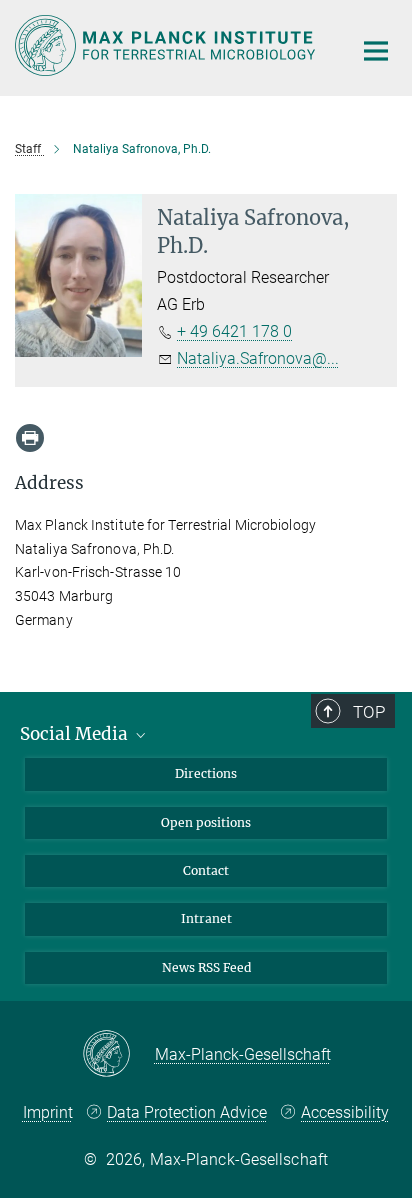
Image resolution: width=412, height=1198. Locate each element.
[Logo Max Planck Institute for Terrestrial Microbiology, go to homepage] (168, 45)
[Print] (30, 438)
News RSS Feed (206, 967)
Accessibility (345, 1112)
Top (369, 712)
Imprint (48, 1112)
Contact (206, 870)
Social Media (76, 734)
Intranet (206, 918)
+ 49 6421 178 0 (234, 331)
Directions (206, 773)
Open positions (206, 822)
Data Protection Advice (187, 1112)
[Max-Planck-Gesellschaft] (118, 1055)
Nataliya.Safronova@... (258, 358)
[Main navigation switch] (376, 51)
